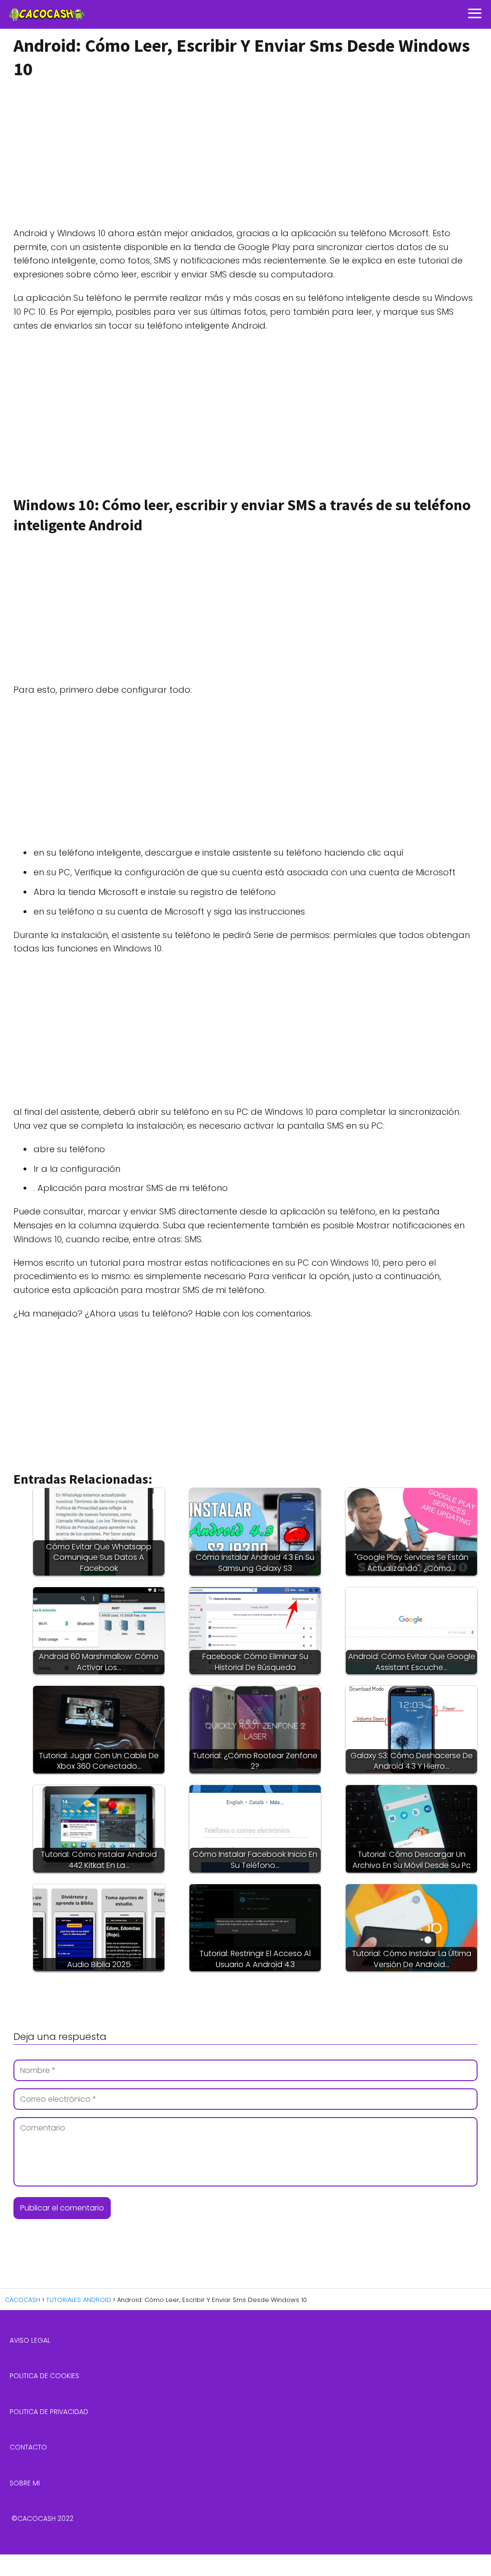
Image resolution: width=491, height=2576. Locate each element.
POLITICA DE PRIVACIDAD (49, 2412)
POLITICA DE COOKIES (44, 2376)
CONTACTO (28, 2447)
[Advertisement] (243, 154)
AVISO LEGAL (30, 2340)
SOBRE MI (25, 2483)
